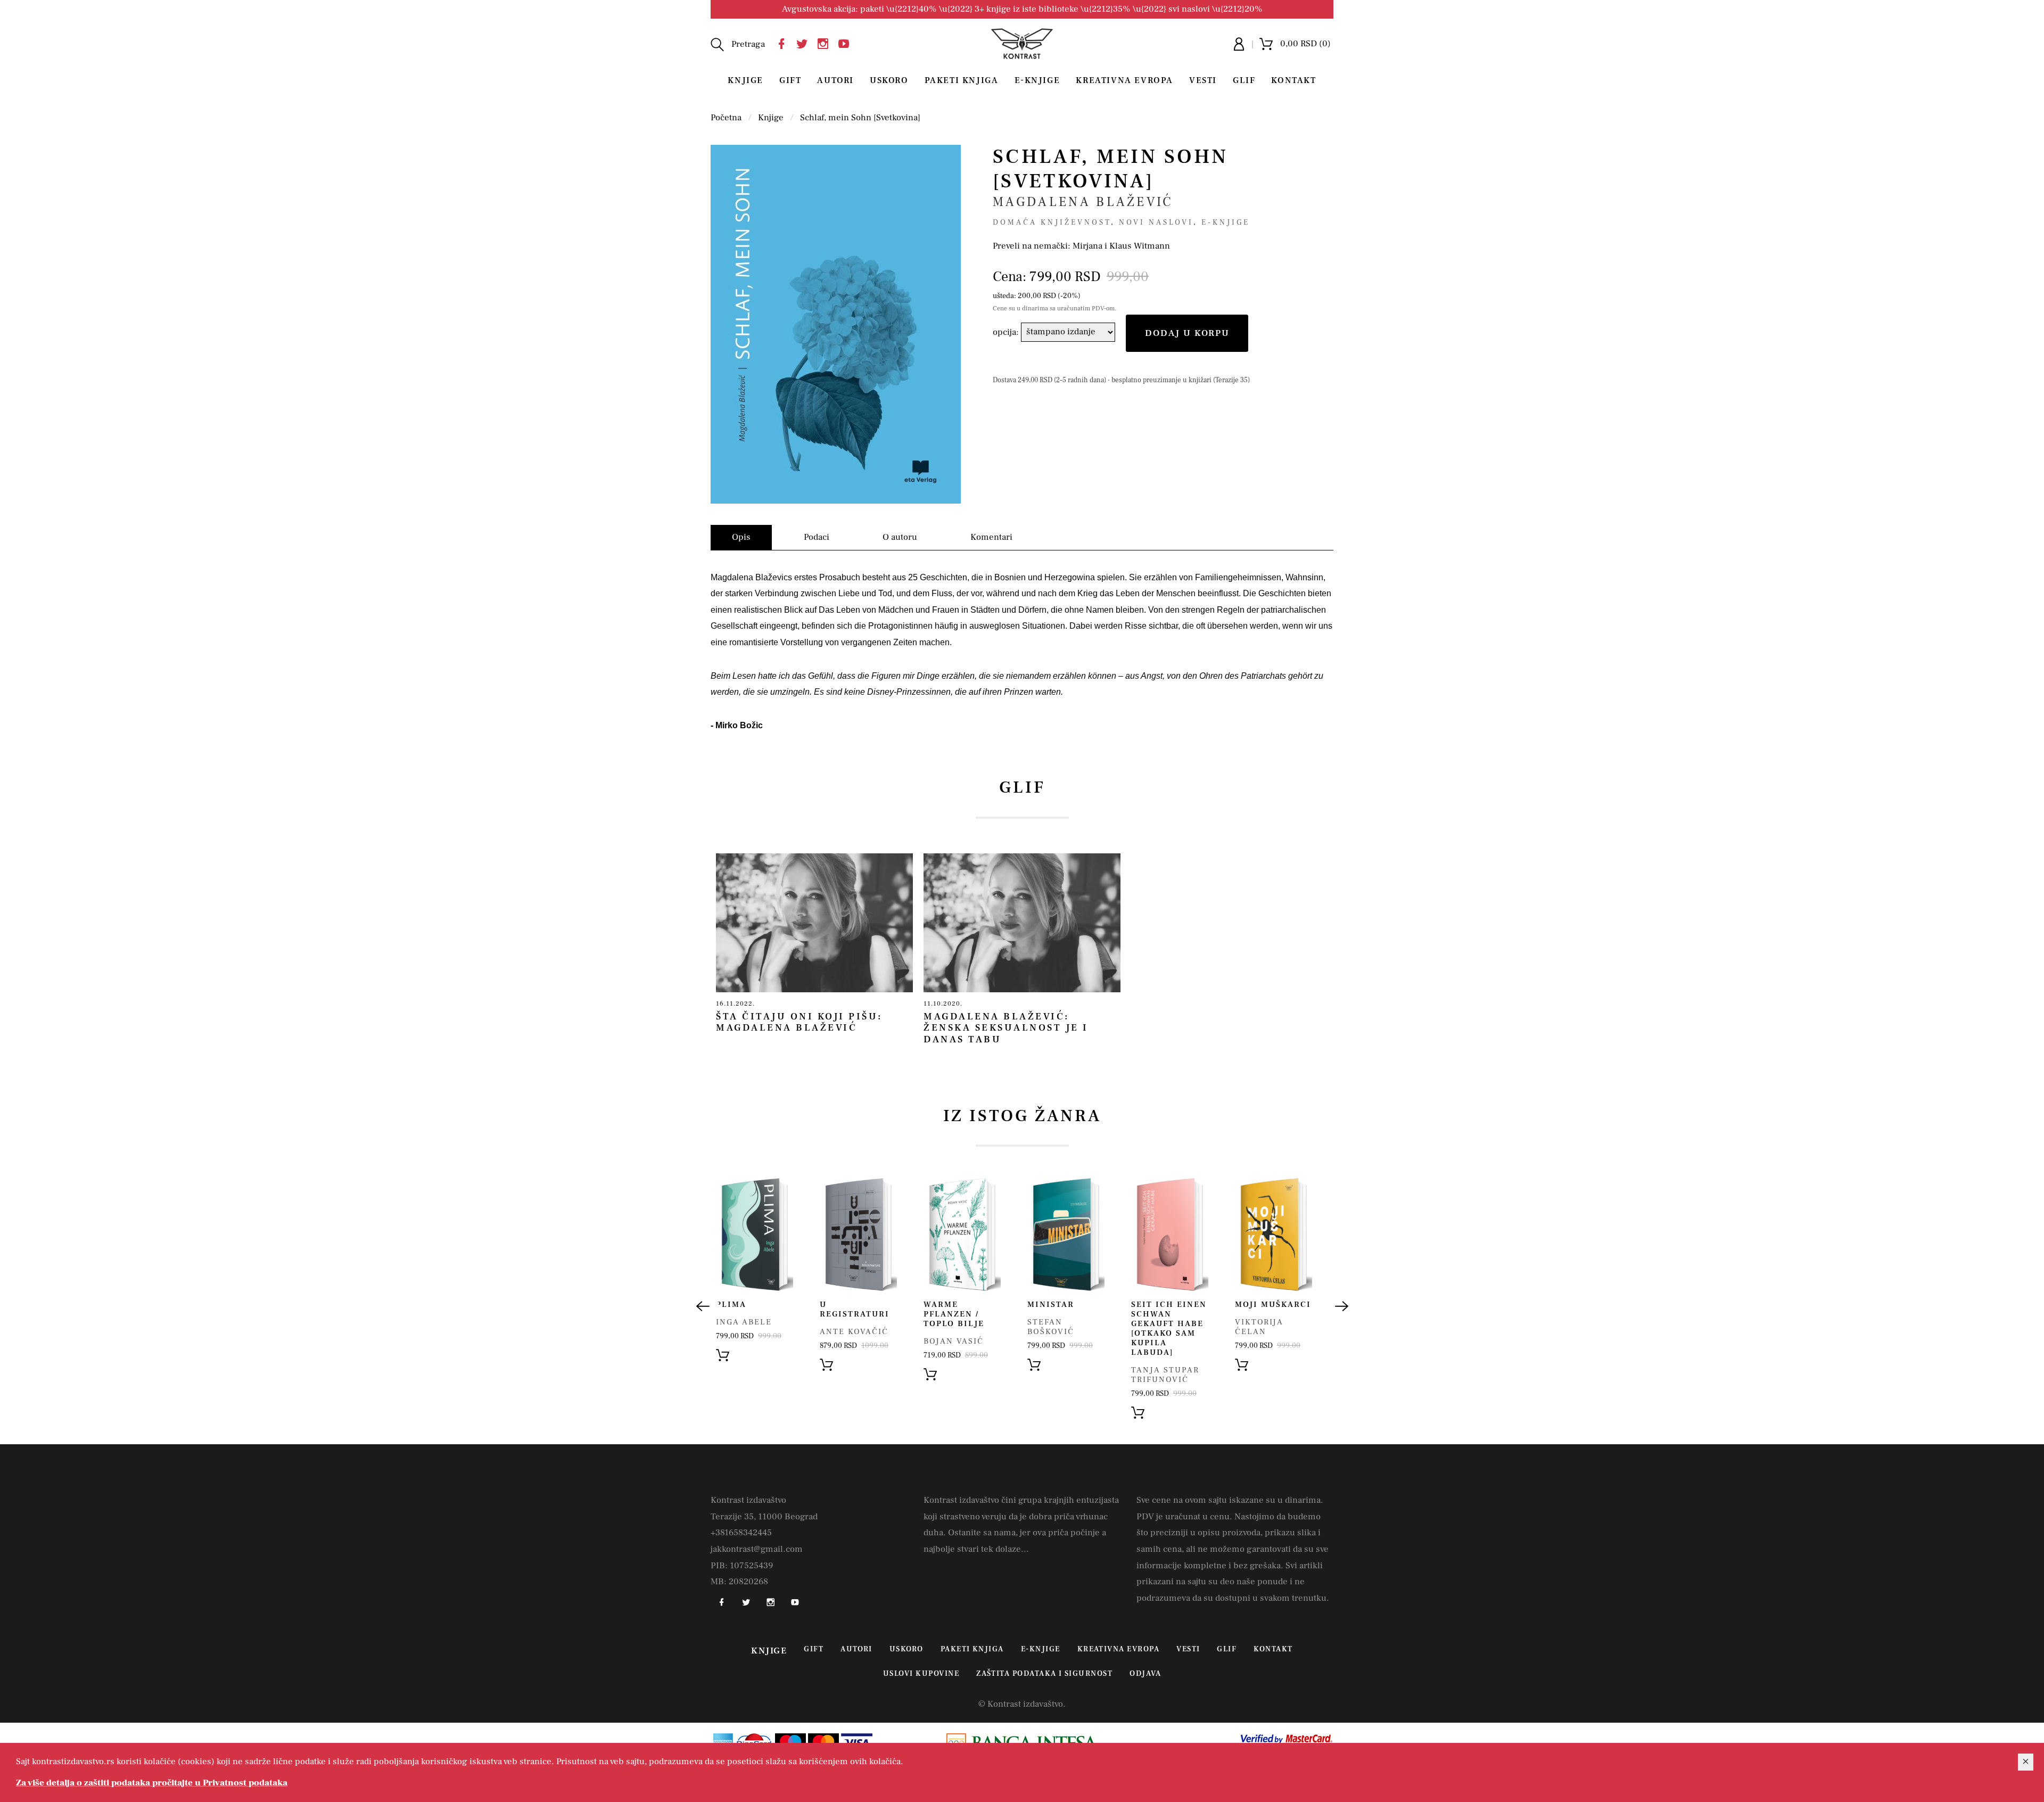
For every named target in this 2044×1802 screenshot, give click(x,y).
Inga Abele (744, 1322)
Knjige (745, 80)
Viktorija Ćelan (1259, 1327)
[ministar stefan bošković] (1066, 1234)
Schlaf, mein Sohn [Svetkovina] (860, 118)
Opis (741, 537)
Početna (726, 118)
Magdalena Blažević (1083, 202)
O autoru (900, 537)
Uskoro (889, 80)
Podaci (817, 537)
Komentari (991, 537)
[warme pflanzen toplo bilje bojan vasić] (962, 1234)
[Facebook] (784, 42)
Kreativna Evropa (1124, 80)
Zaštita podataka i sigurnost (1044, 1674)
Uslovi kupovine (921, 1674)
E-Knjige (1037, 80)
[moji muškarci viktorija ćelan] (1274, 1234)
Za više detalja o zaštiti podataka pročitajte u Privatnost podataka (152, 1783)
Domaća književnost (1052, 223)
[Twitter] (805, 42)
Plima (731, 1305)
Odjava (1145, 1674)
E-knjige (1226, 223)
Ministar (1051, 1305)
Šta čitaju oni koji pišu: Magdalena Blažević (799, 1022)
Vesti (1203, 80)
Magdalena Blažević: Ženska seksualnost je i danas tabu (1006, 1028)
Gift (790, 80)
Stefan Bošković (1051, 1327)
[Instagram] (826, 42)
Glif (1244, 80)
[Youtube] (846, 42)
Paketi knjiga (962, 80)
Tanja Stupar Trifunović (1165, 1375)
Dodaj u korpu (1187, 333)
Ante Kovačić (854, 1332)
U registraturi (855, 1309)
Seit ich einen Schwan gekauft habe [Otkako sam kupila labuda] (1169, 1328)
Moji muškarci (1273, 1305)
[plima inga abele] (755, 1234)
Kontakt (1293, 80)
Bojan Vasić (954, 1341)
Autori (835, 80)
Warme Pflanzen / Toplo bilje (954, 1314)
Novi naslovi (1156, 223)
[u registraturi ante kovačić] (858, 1234)
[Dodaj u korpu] (723, 1355)
